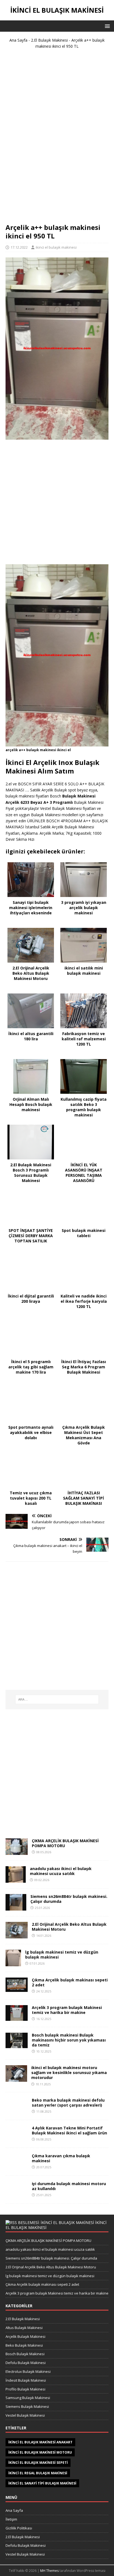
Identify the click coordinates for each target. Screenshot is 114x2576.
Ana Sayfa (18, 40)
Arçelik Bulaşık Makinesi (25, 2336)
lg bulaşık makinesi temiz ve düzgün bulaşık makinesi (62, 1955)
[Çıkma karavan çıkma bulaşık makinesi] (17, 2167)
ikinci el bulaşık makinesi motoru (40, 2452)
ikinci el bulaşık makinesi (56, 247)
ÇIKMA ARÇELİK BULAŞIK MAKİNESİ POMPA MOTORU (65, 1843)
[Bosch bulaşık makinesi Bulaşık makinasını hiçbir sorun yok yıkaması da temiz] (17, 2045)
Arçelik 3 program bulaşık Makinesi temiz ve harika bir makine (67, 2010)
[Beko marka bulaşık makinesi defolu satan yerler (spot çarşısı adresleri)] (17, 2111)
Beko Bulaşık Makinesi (24, 2345)
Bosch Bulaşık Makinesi (25, 2354)
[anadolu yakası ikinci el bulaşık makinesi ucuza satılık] (16, 1879)
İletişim (11, 2519)
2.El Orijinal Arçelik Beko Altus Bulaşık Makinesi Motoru (69, 1927)
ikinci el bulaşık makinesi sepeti (38, 2463)
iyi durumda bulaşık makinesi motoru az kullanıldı (69, 2186)
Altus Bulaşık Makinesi (24, 2328)
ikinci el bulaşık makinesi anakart (40, 2442)
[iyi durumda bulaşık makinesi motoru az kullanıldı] (17, 2195)
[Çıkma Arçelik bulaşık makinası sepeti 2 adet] (17, 1988)
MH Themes (49, 2571)
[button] (106, 26)
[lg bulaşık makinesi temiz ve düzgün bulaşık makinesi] (13, 1963)
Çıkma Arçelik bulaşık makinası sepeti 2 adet (70, 1982)
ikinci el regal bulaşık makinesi (38, 2473)
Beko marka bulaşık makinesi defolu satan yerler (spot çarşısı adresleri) (68, 2103)
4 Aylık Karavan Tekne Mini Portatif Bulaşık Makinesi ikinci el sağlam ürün (69, 2130)
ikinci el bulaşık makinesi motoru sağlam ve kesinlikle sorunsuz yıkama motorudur (69, 2073)
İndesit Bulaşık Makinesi (26, 2380)
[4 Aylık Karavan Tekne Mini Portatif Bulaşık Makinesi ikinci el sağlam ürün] (17, 2139)
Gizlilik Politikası (19, 2528)
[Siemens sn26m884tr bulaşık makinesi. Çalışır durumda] (16, 1907)
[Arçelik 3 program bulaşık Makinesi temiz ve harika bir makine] (17, 2017)
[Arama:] (57, 1699)
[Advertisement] (57, 138)
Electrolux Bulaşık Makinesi (28, 2371)
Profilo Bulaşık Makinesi (25, 2389)
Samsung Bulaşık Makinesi (28, 2398)
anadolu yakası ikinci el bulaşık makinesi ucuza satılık (61, 1871)
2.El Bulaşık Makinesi (49, 40)
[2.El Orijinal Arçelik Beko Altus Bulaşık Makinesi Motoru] (17, 1935)
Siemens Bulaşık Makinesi (27, 2406)
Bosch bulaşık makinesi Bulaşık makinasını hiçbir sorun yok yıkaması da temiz (69, 2040)
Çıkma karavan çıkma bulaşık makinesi (61, 2158)
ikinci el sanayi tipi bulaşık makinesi (42, 2483)
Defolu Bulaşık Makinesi (26, 2363)
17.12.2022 (19, 247)
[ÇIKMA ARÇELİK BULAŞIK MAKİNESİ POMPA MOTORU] (17, 1851)
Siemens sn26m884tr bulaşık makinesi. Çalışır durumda (69, 1899)
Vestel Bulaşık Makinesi (25, 2415)
